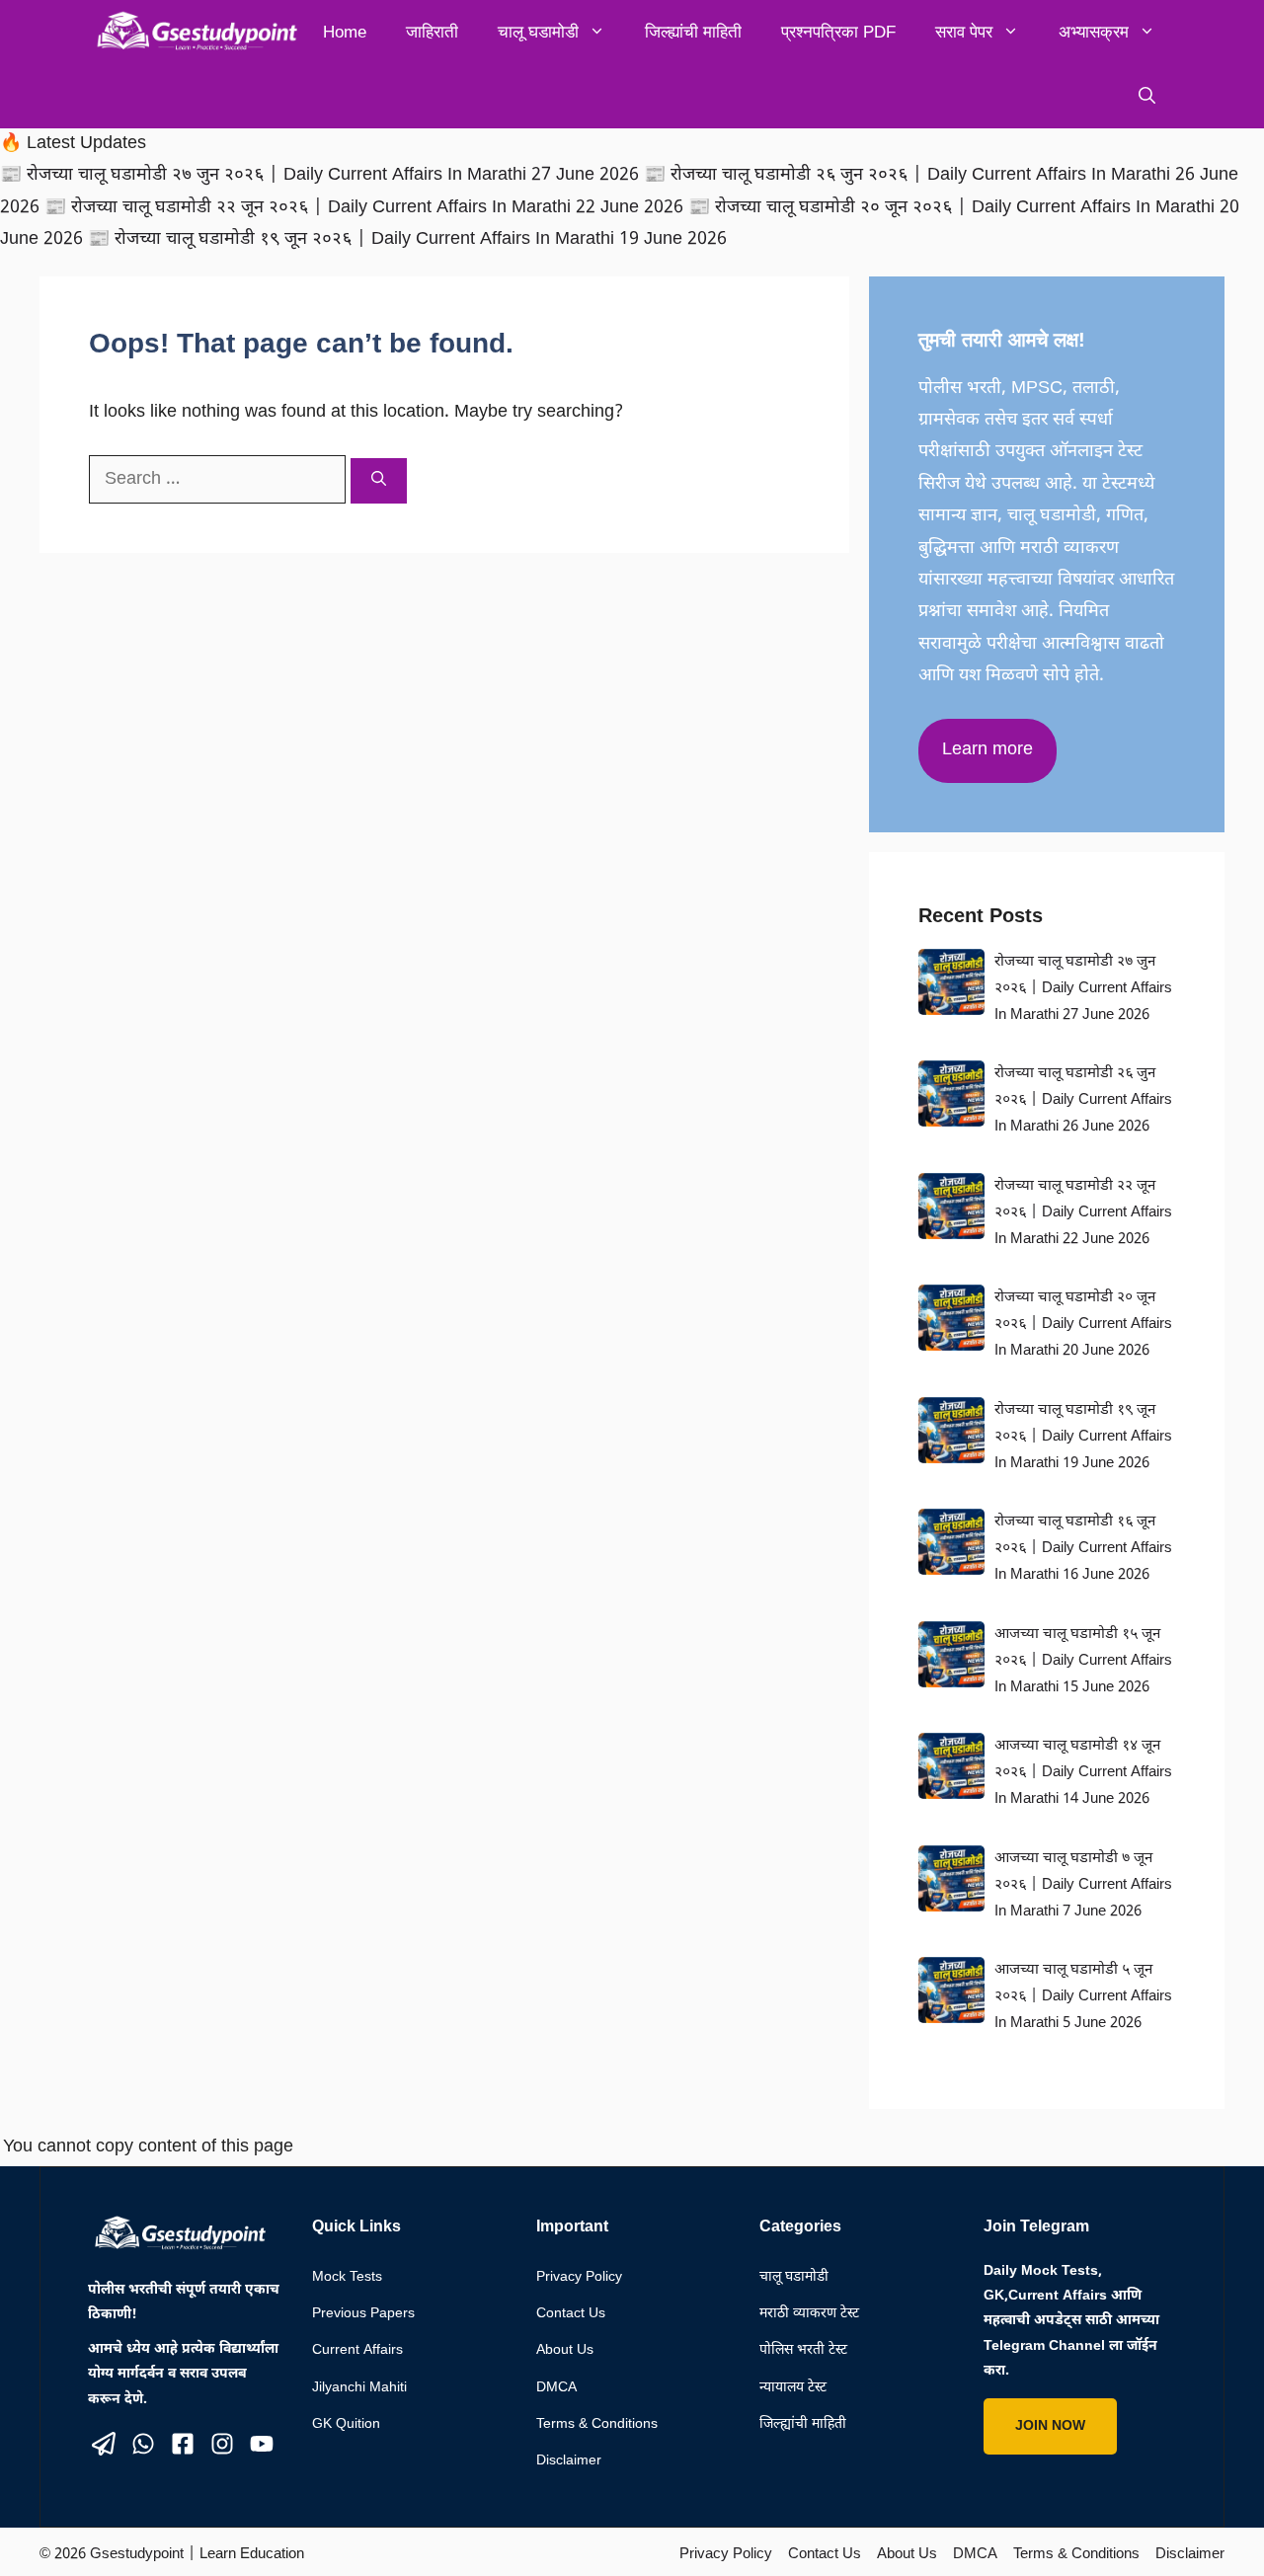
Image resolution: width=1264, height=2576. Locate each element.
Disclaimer (569, 2461)
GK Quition (346, 2424)
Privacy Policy (579, 2277)
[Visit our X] (104, 2444)
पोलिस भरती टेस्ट (803, 2350)
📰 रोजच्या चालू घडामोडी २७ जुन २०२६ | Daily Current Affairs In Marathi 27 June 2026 (322, 175)
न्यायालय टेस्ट (793, 2388)
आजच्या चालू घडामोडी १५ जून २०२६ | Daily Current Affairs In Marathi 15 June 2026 (1083, 1661)
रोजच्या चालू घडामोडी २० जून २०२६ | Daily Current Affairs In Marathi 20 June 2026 (1083, 1325)
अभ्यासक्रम (1094, 32)
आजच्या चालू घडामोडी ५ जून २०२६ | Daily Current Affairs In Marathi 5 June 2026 (1083, 1997)
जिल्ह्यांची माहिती (693, 32)
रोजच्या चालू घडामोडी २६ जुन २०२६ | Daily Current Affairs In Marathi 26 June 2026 (1083, 1100)
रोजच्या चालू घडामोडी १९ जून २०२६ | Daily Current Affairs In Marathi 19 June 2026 (1083, 1437)
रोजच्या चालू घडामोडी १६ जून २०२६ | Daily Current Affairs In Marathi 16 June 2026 (1083, 1549)
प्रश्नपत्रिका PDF (838, 32)
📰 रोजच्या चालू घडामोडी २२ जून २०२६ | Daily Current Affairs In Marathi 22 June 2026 (366, 208)
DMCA (556, 2388)
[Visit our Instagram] (222, 2444)
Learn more (987, 750)
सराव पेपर (964, 32)
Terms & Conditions (597, 2424)
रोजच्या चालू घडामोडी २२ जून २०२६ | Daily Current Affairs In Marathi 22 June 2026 (1083, 1213)
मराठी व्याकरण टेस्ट (809, 2314)
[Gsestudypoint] (193, 32)
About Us (565, 2350)
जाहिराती (432, 32)
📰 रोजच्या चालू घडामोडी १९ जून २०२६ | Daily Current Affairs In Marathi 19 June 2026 (407, 239)
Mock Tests (347, 2277)
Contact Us (571, 2314)
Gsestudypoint (137, 2555)
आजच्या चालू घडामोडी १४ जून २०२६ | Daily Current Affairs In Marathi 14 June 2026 (1083, 1773)
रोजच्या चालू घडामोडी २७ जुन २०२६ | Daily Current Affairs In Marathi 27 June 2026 (1083, 989)
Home (345, 32)
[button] (1147, 96)
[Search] (379, 481)
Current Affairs (357, 2350)
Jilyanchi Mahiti (359, 2388)
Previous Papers (363, 2314)
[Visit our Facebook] (183, 2444)
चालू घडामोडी (538, 32)
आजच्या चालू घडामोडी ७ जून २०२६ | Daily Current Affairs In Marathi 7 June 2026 (1083, 1885)
